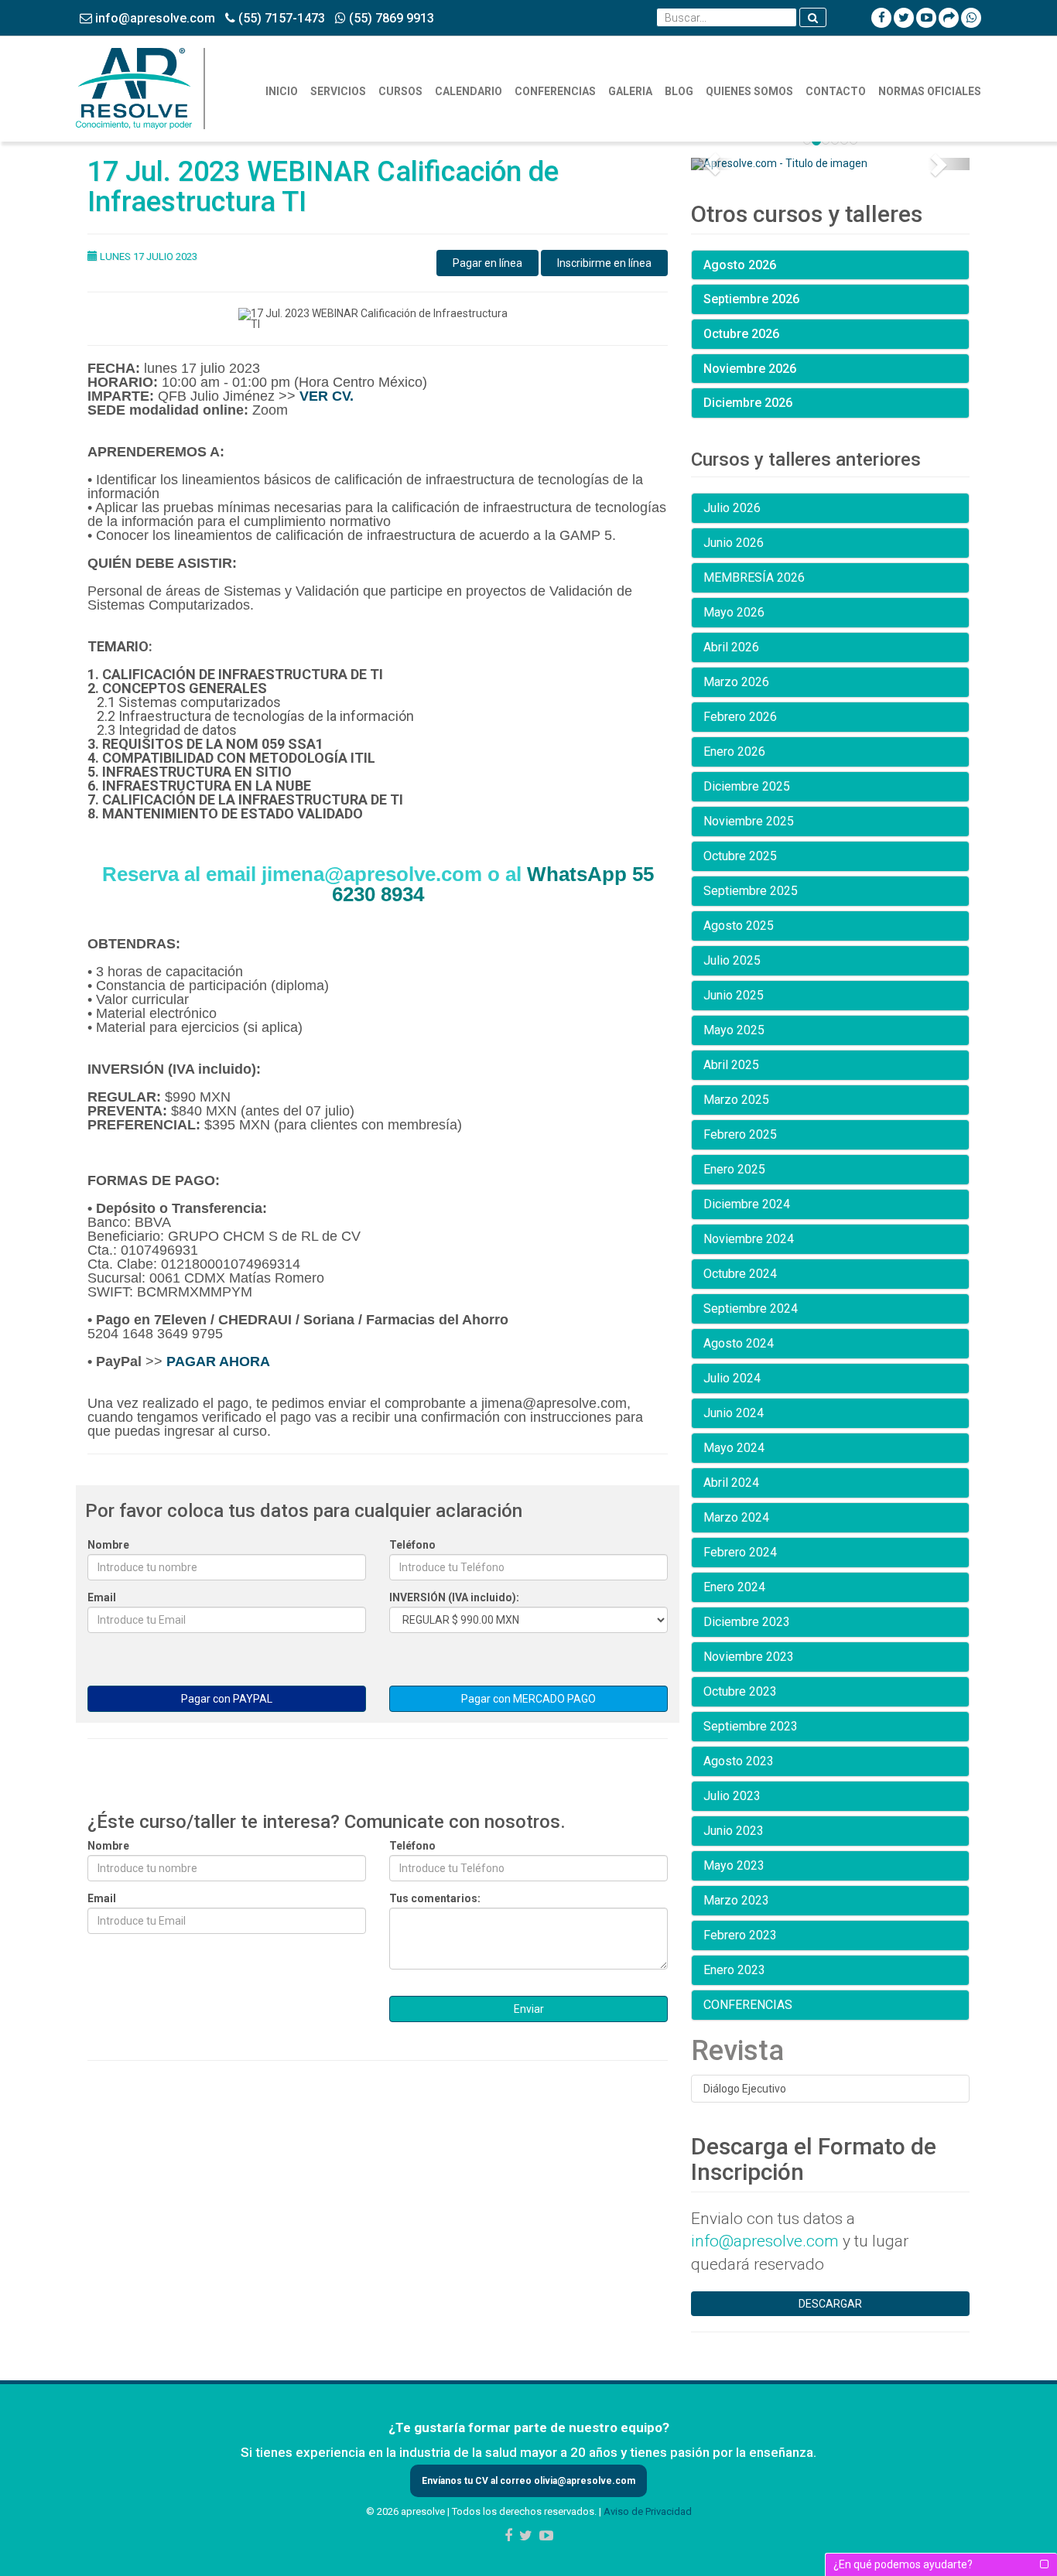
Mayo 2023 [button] (734, 1865)
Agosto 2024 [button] (739, 1343)
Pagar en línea (487, 263)
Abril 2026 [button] (731, 647)
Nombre (108, 1545)
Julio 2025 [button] (732, 960)
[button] (712, 164)
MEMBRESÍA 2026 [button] (754, 577)
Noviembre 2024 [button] (749, 1239)
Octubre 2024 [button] (740, 1274)
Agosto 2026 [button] (740, 265)
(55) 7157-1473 (280, 18)
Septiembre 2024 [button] (751, 1308)
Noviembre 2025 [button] (749, 821)
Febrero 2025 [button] (740, 1134)
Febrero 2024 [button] (740, 1552)
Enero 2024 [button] (734, 1587)
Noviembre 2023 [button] (749, 1657)
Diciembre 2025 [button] (747, 786)
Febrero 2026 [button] (740, 717)
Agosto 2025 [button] (739, 926)
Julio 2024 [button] (732, 1378)
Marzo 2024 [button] (736, 1517)
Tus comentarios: (435, 1898)
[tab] (830, 265)
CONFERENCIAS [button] (748, 2005)
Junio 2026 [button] (734, 543)
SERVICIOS (338, 91)
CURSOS (400, 91)
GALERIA (630, 91)
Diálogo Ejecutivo (745, 2089)
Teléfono (412, 1545)
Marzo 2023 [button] (736, 1900)
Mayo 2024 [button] (734, 1448)
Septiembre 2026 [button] (751, 299)
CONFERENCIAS (555, 91)
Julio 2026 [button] (732, 508)
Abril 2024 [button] (731, 1483)
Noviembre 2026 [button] (750, 369)
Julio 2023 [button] (732, 1796)
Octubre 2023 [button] (740, 1691)
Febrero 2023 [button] (740, 1935)
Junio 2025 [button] (734, 995)
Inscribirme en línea (604, 263)
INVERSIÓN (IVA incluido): (454, 1597)
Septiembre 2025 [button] (751, 891)
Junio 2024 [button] (734, 1413)
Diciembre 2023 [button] (747, 1622)
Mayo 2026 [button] (734, 612)
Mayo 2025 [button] (734, 1030)
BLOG (679, 91)
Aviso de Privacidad (648, 2511)
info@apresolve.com (154, 18)
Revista (737, 2051)
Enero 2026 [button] (734, 752)
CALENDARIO (469, 91)
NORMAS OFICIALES (930, 91)
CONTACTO (836, 91)
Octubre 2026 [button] (741, 334)
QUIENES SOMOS (749, 91)
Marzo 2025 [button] (736, 1100)
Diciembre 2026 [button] (748, 403)
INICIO (282, 91)
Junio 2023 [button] (734, 1831)
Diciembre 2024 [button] (747, 1204)
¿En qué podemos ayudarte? (903, 2564)
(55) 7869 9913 (390, 18)
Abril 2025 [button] (731, 1065)
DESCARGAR (830, 2304)
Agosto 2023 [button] (739, 1761)
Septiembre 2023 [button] (751, 1726)
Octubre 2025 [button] (740, 856)
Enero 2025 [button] (734, 1169)
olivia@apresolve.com (583, 2481)
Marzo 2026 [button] (736, 682)
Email (102, 1597)
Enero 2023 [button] (734, 1970)
